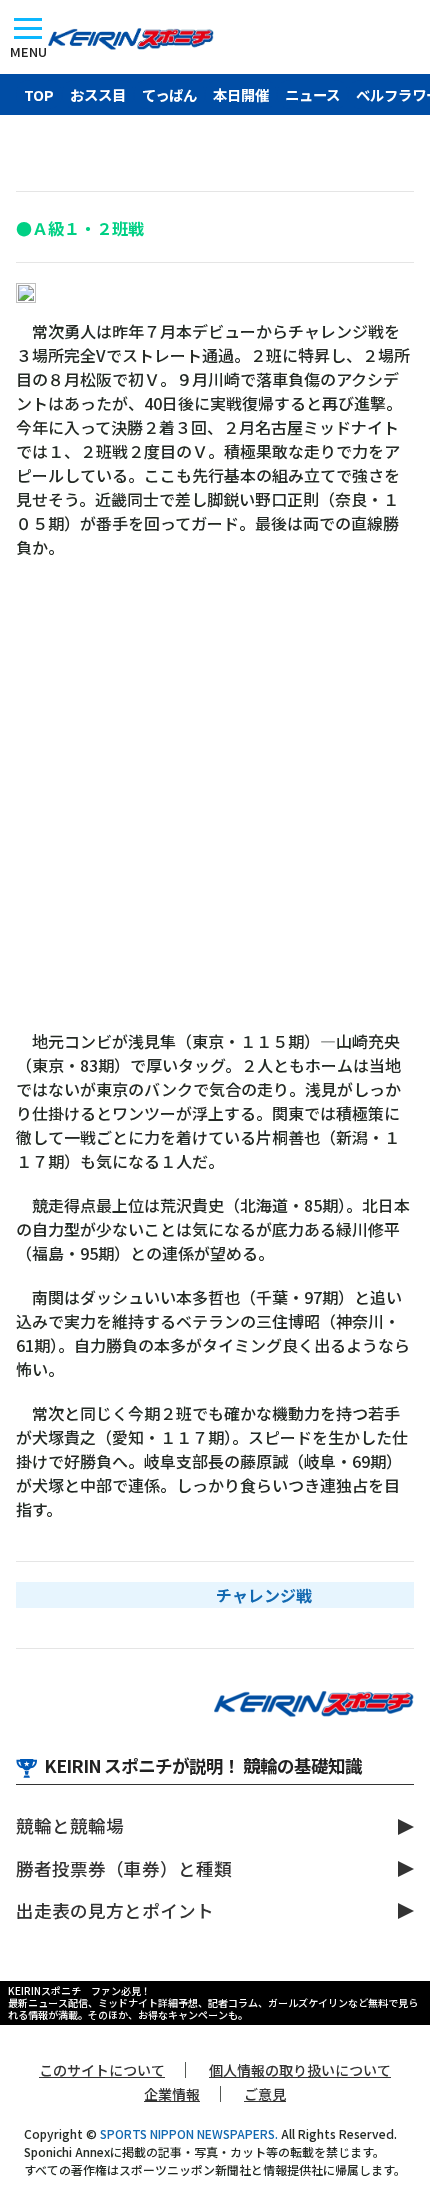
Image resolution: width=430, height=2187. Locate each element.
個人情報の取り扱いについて (300, 2070)
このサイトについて (102, 2070)
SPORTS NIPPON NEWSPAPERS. (189, 2133)
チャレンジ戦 (264, 1595)
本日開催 (241, 94)
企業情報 (172, 2094)
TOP (39, 94)
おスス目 (98, 94)
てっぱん (169, 94)
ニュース (312, 94)
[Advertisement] (215, 804)
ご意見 (265, 2094)
